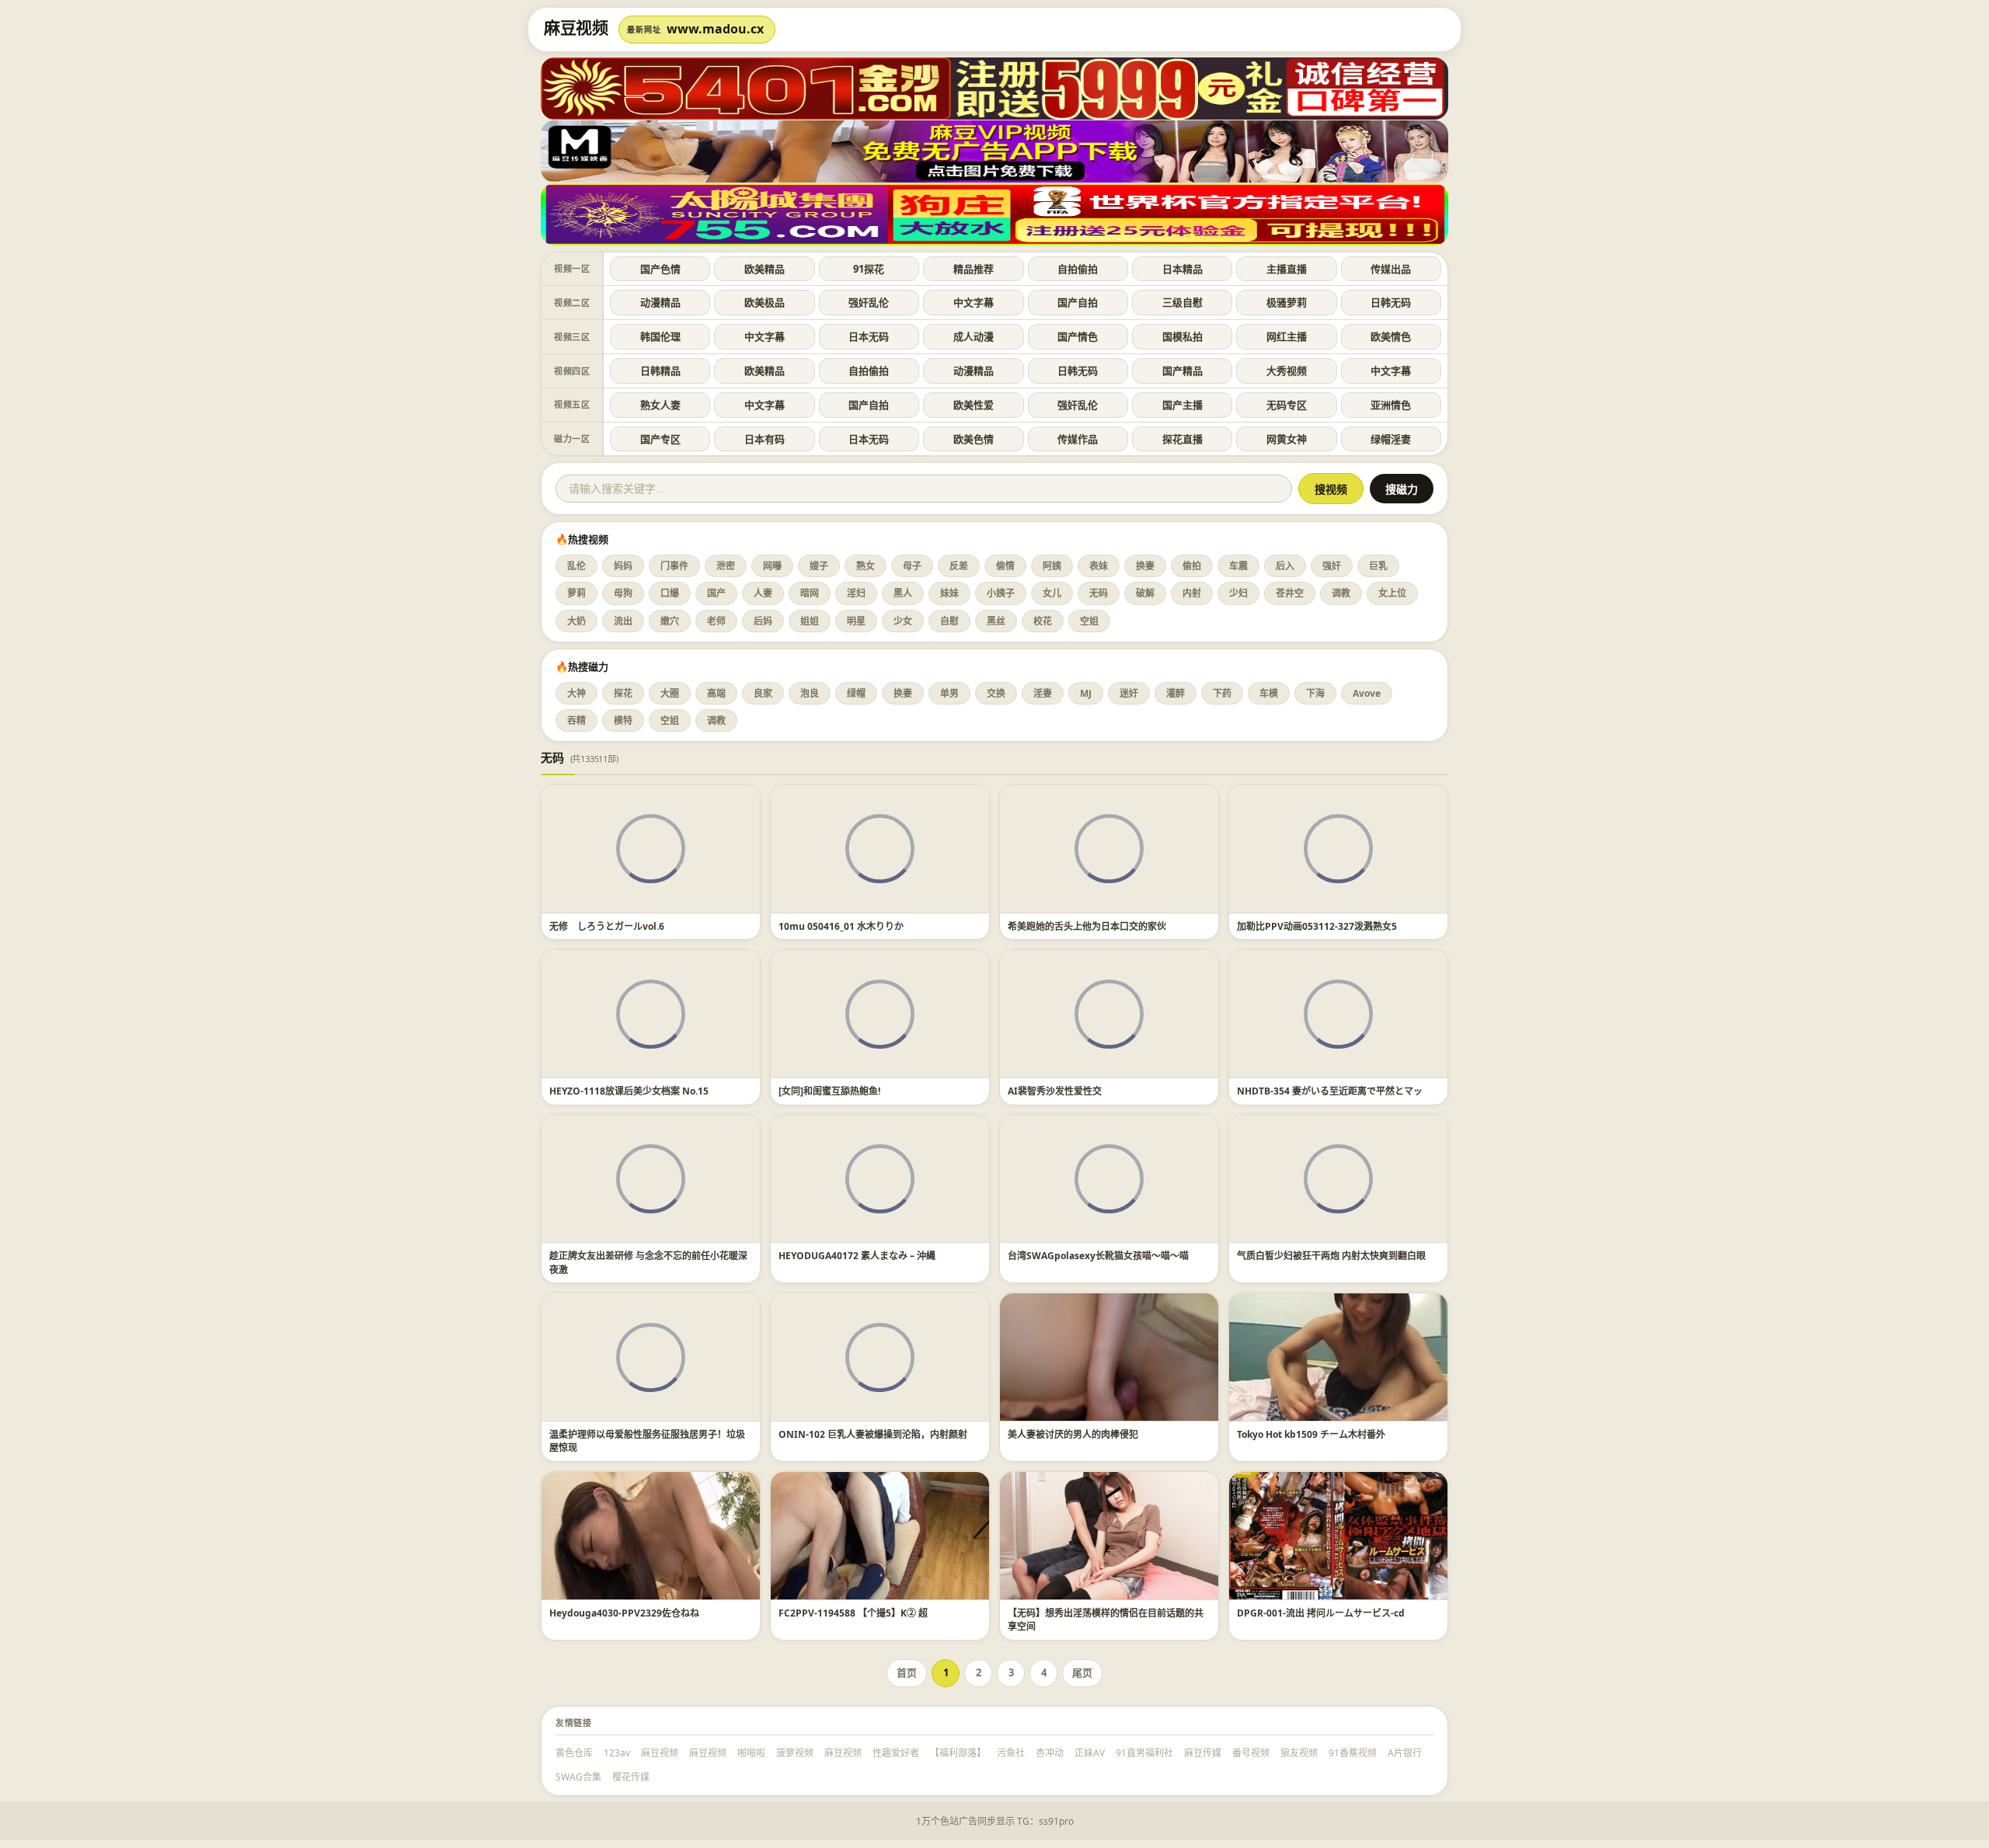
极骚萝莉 (1287, 302)
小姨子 (1001, 593)
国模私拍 (1183, 336)
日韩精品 (660, 371)
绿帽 (856, 693)
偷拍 (1192, 566)
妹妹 (949, 593)
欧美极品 (765, 302)
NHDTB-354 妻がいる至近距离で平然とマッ (1330, 1091)
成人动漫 (974, 336)
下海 (1315, 693)
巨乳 (1378, 566)
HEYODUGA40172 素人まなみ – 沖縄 (857, 1256)
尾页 (1082, 1672)
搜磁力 (1402, 489)
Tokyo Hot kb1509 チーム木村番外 (1311, 1434)
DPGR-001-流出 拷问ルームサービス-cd (1321, 1613)
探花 (623, 693)
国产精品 (1183, 371)
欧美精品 (765, 269)
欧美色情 (974, 439)
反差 (959, 566)
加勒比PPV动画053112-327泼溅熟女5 (1317, 926)
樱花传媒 (631, 1777)
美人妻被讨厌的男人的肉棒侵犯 (1073, 1434)
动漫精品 (660, 302)
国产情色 (1078, 336)
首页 (907, 1672)
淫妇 (856, 593)
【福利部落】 (958, 1753)
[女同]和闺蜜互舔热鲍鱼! (829, 1091)
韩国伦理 (660, 336)
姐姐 (810, 621)
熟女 (866, 566)
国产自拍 (1078, 302)
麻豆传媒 (1203, 1753)
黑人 (903, 593)
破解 (1145, 593)
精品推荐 (974, 269)
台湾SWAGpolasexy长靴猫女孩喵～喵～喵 (1098, 1256)
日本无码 (869, 336)
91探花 (869, 269)
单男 (949, 693)
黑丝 (996, 621)
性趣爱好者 (896, 1753)
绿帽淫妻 (1391, 439)
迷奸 (1129, 693)
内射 (1192, 593)
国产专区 (660, 439)
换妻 (1145, 566)
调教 (1341, 593)
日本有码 (765, 439)
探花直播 (1183, 439)
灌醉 (1176, 693)
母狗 (623, 593)
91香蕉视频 (1353, 1753)
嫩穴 (670, 621)
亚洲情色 (1391, 405)
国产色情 (660, 269)
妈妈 (623, 566)
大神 (576, 693)
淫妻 (1043, 693)
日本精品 (1183, 269)
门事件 (674, 566)
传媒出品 (1391, 269)
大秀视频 (1287, 371)
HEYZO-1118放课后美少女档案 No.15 (629, 1091)
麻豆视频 (660, 1753)
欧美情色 (1391, 336)
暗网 (810, 593)
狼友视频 (1299, 1753)
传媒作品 (1078, 439)
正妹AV (1090, 1753)
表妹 (1099, 566)
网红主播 (1287, 336)
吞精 (576, 720)
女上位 (1392, 593)
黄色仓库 (574, 1753)
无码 (1099, 593)
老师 (716, 621)
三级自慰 (1183, 302)
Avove (1367, 693)
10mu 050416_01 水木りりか (841, 926)
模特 (623, 720)
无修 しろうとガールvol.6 (607, 926)
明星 (856, 621)
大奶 (576, 621)
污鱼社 (1011, 1753)
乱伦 (576, 566)
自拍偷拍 (1078, 269)
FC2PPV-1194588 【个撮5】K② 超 (853, 1613)
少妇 (1238, 593)
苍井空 (1290, 593)
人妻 (763, 593)
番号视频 (1251, 1753)
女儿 (1052, 593)
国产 (716, 593)
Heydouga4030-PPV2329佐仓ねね (624, 1613)
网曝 (772, 566)
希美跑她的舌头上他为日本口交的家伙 (1087, 926)
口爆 (670, 593)
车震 (1238, 566)
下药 (1222, 693)
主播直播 (1287, 269)
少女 (903, 621)
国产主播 (1183, 405)
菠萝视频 (795, 1753)
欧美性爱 (974, 405)
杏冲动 (1050, 1753)
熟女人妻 (660, 405)
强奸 (1332, 566)
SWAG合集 (578, 1777)
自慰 (949, 621)
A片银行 (1405, 1753)
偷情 (1005, 566)
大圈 (670, 693)
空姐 (1089, 621)
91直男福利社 (1144, 1753)
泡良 (810, 693)
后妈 (763, 621)
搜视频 (1331, 489)
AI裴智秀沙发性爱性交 (1055, 1091)
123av (617, 1753)
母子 (912, 566)
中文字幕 (974, 302)
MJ (1086, 693)
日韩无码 (1391, 302)
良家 (763, 693)
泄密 (726, 566)
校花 (1043, 621)
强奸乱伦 (869, 302)
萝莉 (576, 593)
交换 (996, 693)
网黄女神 (1287, 439)
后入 (1285, 566)
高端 (716, 693)
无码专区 (1287, 405)
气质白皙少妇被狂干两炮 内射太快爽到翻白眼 (1331, 1256)
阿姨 (1052, 566)
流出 (623, 621)
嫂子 (819, 566)
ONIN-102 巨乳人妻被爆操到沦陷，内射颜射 (873, 1434)
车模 (1269, 693)
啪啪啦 (751, 1753)
